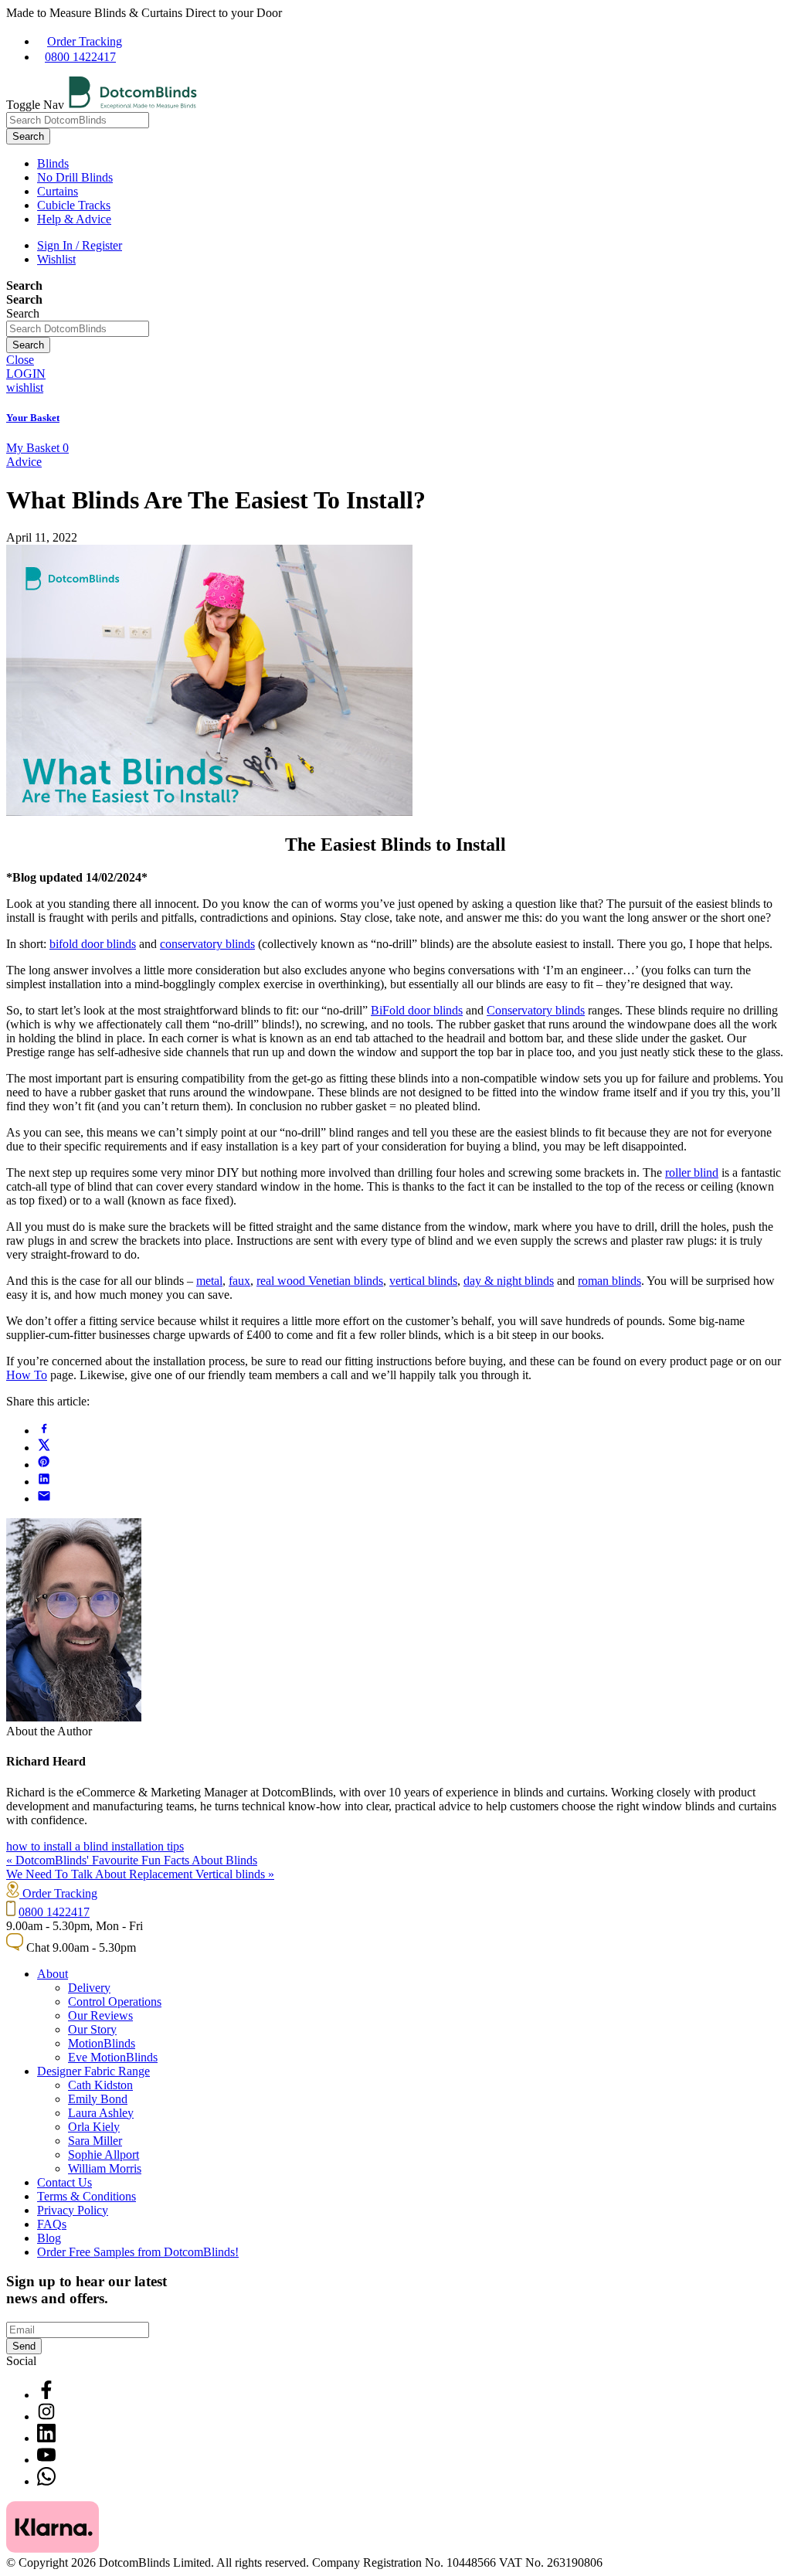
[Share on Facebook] (44, 1431)
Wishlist (56, 259)
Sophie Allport (104, 2155)
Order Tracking (85, 41)
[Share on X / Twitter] (44, 1448)
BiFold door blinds (417, 1010)
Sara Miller (95, 2141)
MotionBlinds (102, 2043)
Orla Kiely (94, 2127)
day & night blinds (509, 1281)
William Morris (105, 2168)
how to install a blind (59, 1846)
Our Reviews (100, 2015)
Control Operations (115, 2002)
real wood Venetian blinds (320, 1281)
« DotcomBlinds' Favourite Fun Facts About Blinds (132, 1860)
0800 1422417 (80, 57)
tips (175, 1846)
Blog (49, 2238)
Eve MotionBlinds (113, 2057)
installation (139, 1846)
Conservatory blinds (536, 1010)
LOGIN (26, 374)
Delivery (89, 1988)
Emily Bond (98, 2099)
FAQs (52, 2224)
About (53, 1974)
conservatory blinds (207, 944)
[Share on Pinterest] (44, 1465)
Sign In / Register (80, 245)
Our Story (92, 2029)
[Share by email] (44, 1499)
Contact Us (65, 2182)
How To (27, 1375)
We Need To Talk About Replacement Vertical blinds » (140, 1874)
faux (239, 1281)
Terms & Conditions (87, 2196)
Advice (24, 462)
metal (209, 1281)
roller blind (692, 1172)
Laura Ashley (101, 2113)
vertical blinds (423, 1281)
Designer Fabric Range (93, 2071)
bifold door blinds (93, 944)
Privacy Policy (73, 2210)
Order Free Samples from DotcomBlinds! (138, 2252)
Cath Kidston (100, 2085)
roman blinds (609, 1281)
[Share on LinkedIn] (44, 1482)
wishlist (25, 387)
